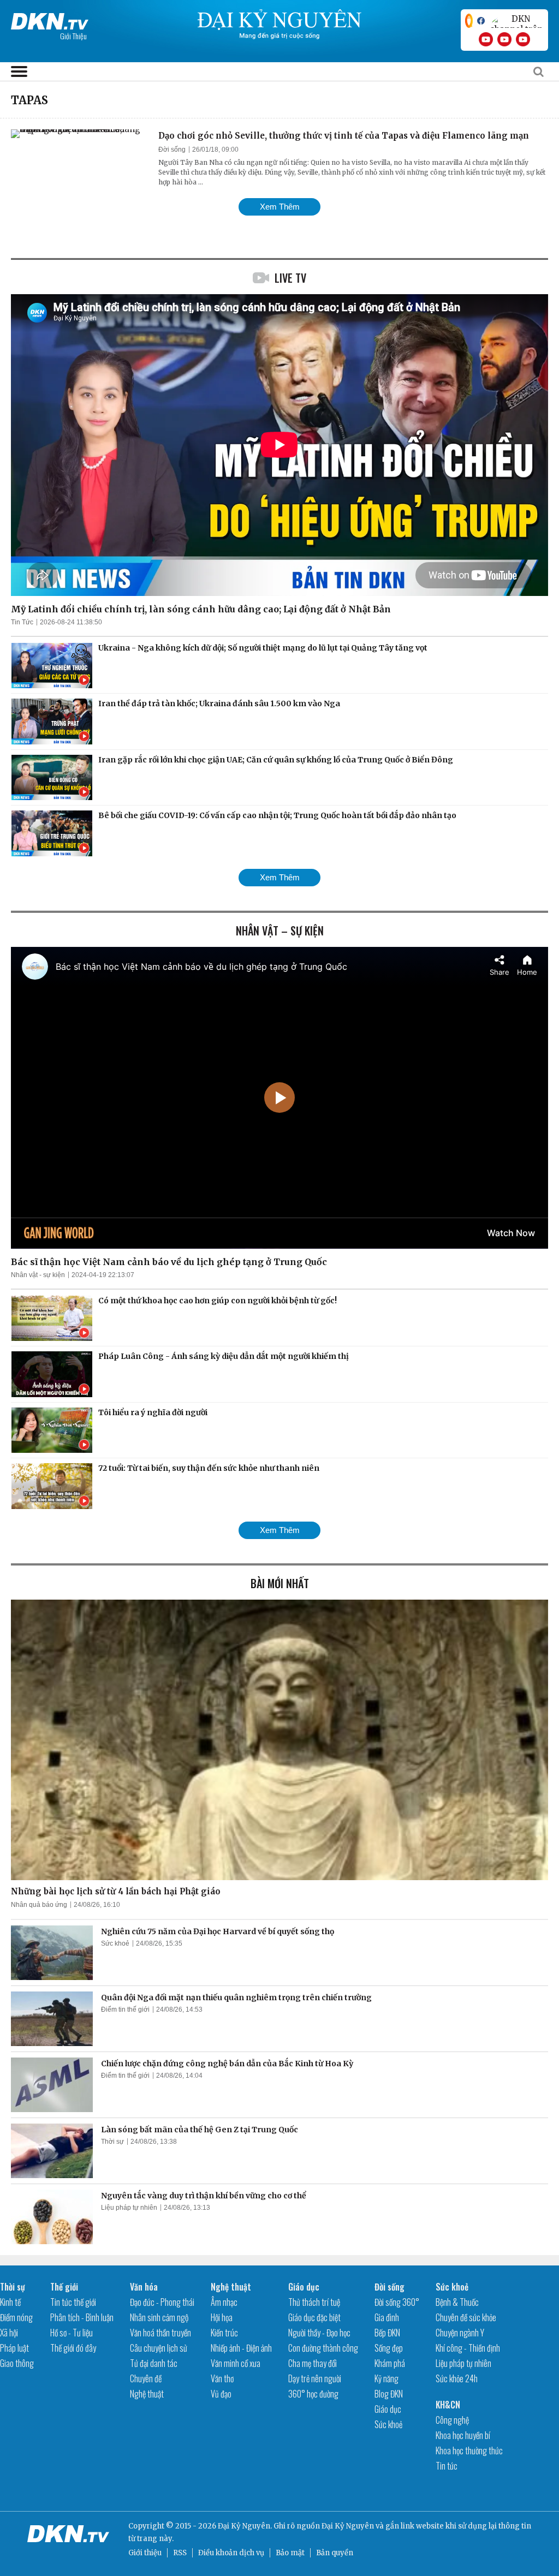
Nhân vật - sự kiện (38, 1275)
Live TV (290, 278)
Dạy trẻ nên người (315, 2378)
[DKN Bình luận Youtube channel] (504, 39)
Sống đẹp (389, 2348)
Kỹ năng (386, 2378)
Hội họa (222, 2317)
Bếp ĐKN (387, 2333)
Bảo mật (290, 2553)
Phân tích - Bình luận (82, 2317)
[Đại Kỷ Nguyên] (50, 19)
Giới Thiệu (73, 36)
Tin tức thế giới (73, 2302)
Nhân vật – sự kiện (280, 931)
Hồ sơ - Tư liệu (72, 2333)
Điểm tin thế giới (125, 2009)
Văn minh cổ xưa (236, 2363)
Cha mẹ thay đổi (313, 2363)
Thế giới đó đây (73, 2348)
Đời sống (172, 150)
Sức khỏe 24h (457, 2378)
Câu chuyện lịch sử (159, 2348)
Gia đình (387, 2317)
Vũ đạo (221, 2394)
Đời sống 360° (397, 2302)
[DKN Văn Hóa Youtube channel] (523, 39)
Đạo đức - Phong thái (162, 2302)
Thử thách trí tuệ (314, 2302)
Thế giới (64, 2287)
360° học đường (313, 2394)
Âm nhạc (224, 2302)
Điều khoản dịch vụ (231, 2553)
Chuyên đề (146, 2378)
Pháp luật (14, 2348)
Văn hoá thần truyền (160, 2333)
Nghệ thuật (147, 2394)
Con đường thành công (323, 2348)
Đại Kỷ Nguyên (348, 2526)
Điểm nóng (16, 2317)
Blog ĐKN (389, 2394)
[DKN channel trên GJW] (516, 21)
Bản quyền (335, 2553)
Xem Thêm (280, 207)
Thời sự (112, 2142)
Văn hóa (144, 2287)
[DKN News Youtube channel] (486, 39)
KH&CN (448, 2405)
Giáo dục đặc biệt (314, 2317)
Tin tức (447, 2466)
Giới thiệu (145, 2553)
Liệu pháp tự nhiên (129, 2208)
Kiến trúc (224, 2333)
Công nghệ (452, 2420)
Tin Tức (22, 622)
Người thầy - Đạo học (319, 2333)
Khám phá (390, 2363)
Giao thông (17, 2363)
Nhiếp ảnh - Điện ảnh (241, 2348)
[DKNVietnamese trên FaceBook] (481, 21)
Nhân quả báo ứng (39, 1905)
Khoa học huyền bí (463, 2435)
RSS (180, 2553)
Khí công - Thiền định (468, 2348)
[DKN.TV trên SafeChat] (469, 21)
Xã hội (9, 2333)
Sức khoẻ (115, 1943)
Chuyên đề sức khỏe (466, 2317)
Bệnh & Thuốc (457, 2302)
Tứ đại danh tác (154, 2363)
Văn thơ (222, 2378)
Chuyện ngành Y (460, 2333)
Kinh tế (10, 2302)
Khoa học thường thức (469, 2450)
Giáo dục (304, 2287)
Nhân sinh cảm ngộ (159, 2317)
